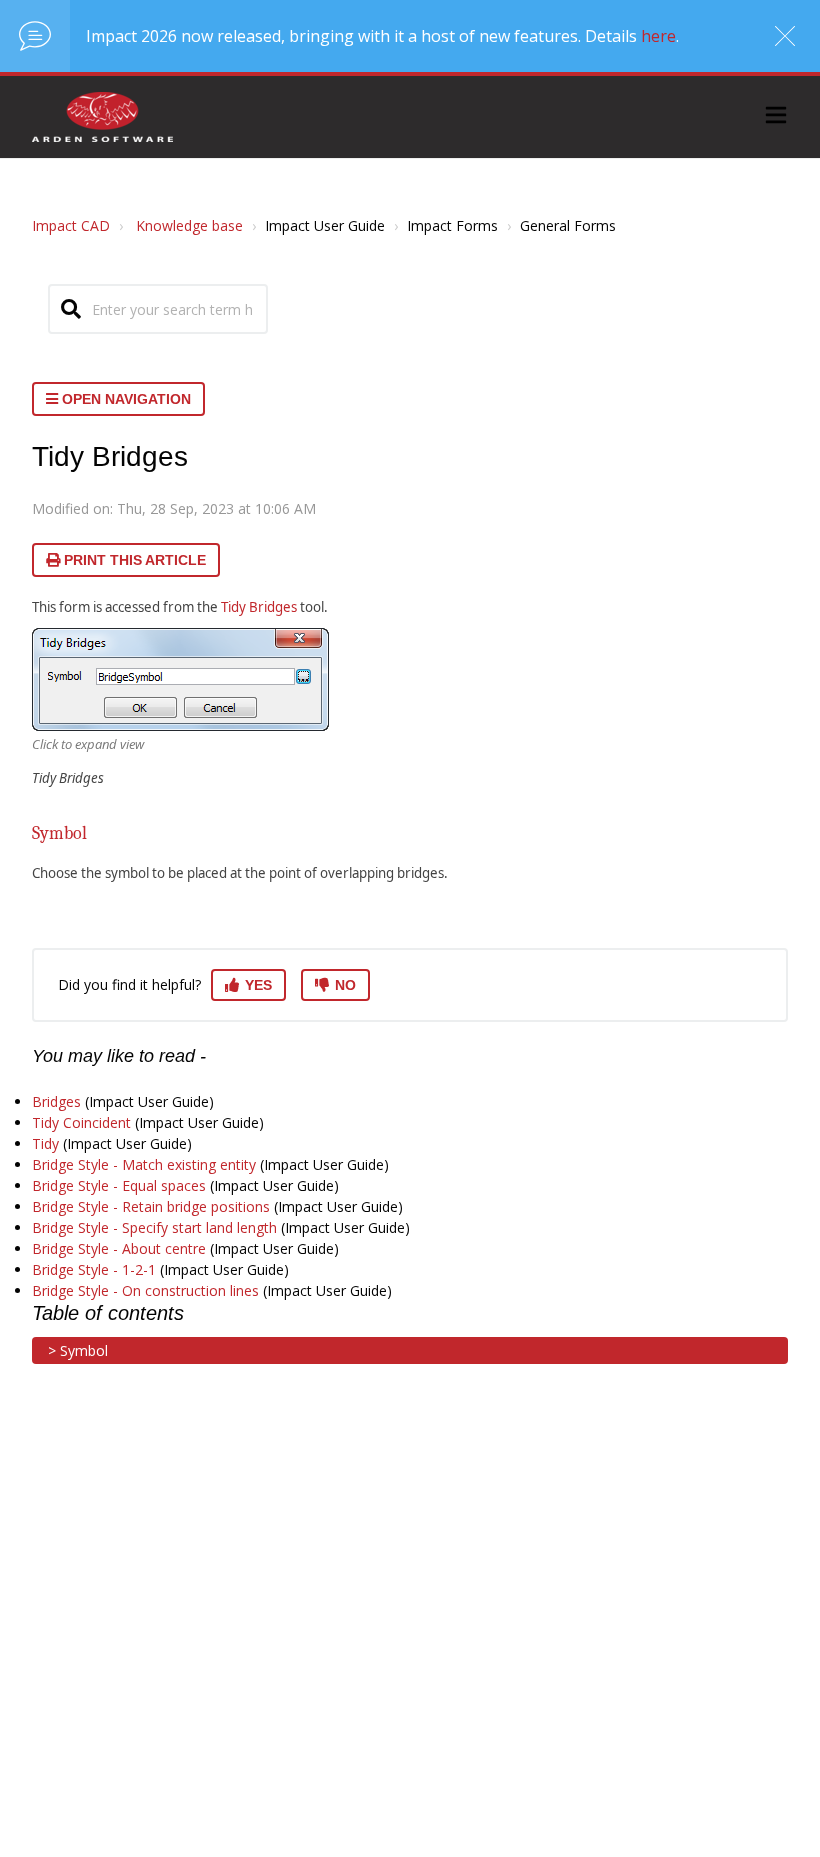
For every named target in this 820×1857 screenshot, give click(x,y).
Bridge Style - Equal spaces (119, 1185)
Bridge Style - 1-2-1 (94, 1269)
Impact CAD (71, 225)
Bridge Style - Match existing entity (144, 1164)
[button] (776, 117)
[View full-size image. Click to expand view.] (180, 679)
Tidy (45, 1143)
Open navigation (124, 399)
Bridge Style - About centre (119, 1248)
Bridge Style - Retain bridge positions (151, 1206)
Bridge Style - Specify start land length (154, 1227)
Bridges (56, 1101)
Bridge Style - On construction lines (145, 1290)
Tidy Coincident (81, 1122)
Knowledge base (189, 225)
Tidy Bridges (259, 607)
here (658, 36)
